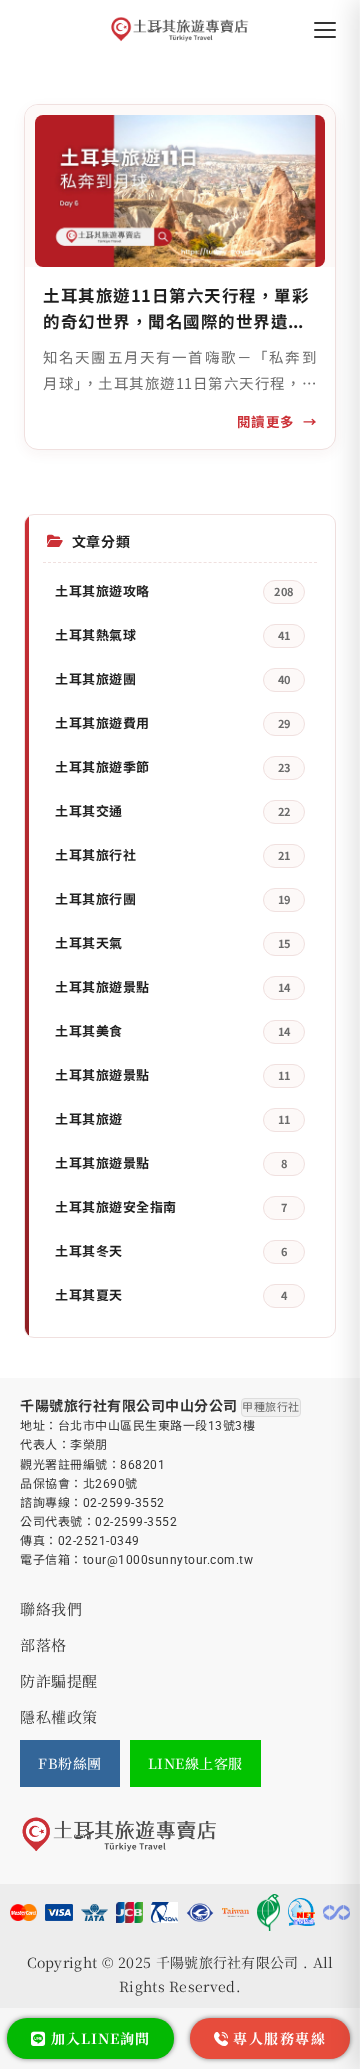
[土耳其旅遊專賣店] (180, 30)
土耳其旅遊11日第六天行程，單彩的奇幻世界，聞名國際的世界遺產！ (176, 308)
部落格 (43, 1644)
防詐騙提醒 (59, 1680)
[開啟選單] (325, 30)
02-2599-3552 (124, 1503)
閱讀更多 (266, 421)
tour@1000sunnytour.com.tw (168, 1560)
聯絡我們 (51, 1608)
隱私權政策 (59, 1716)
